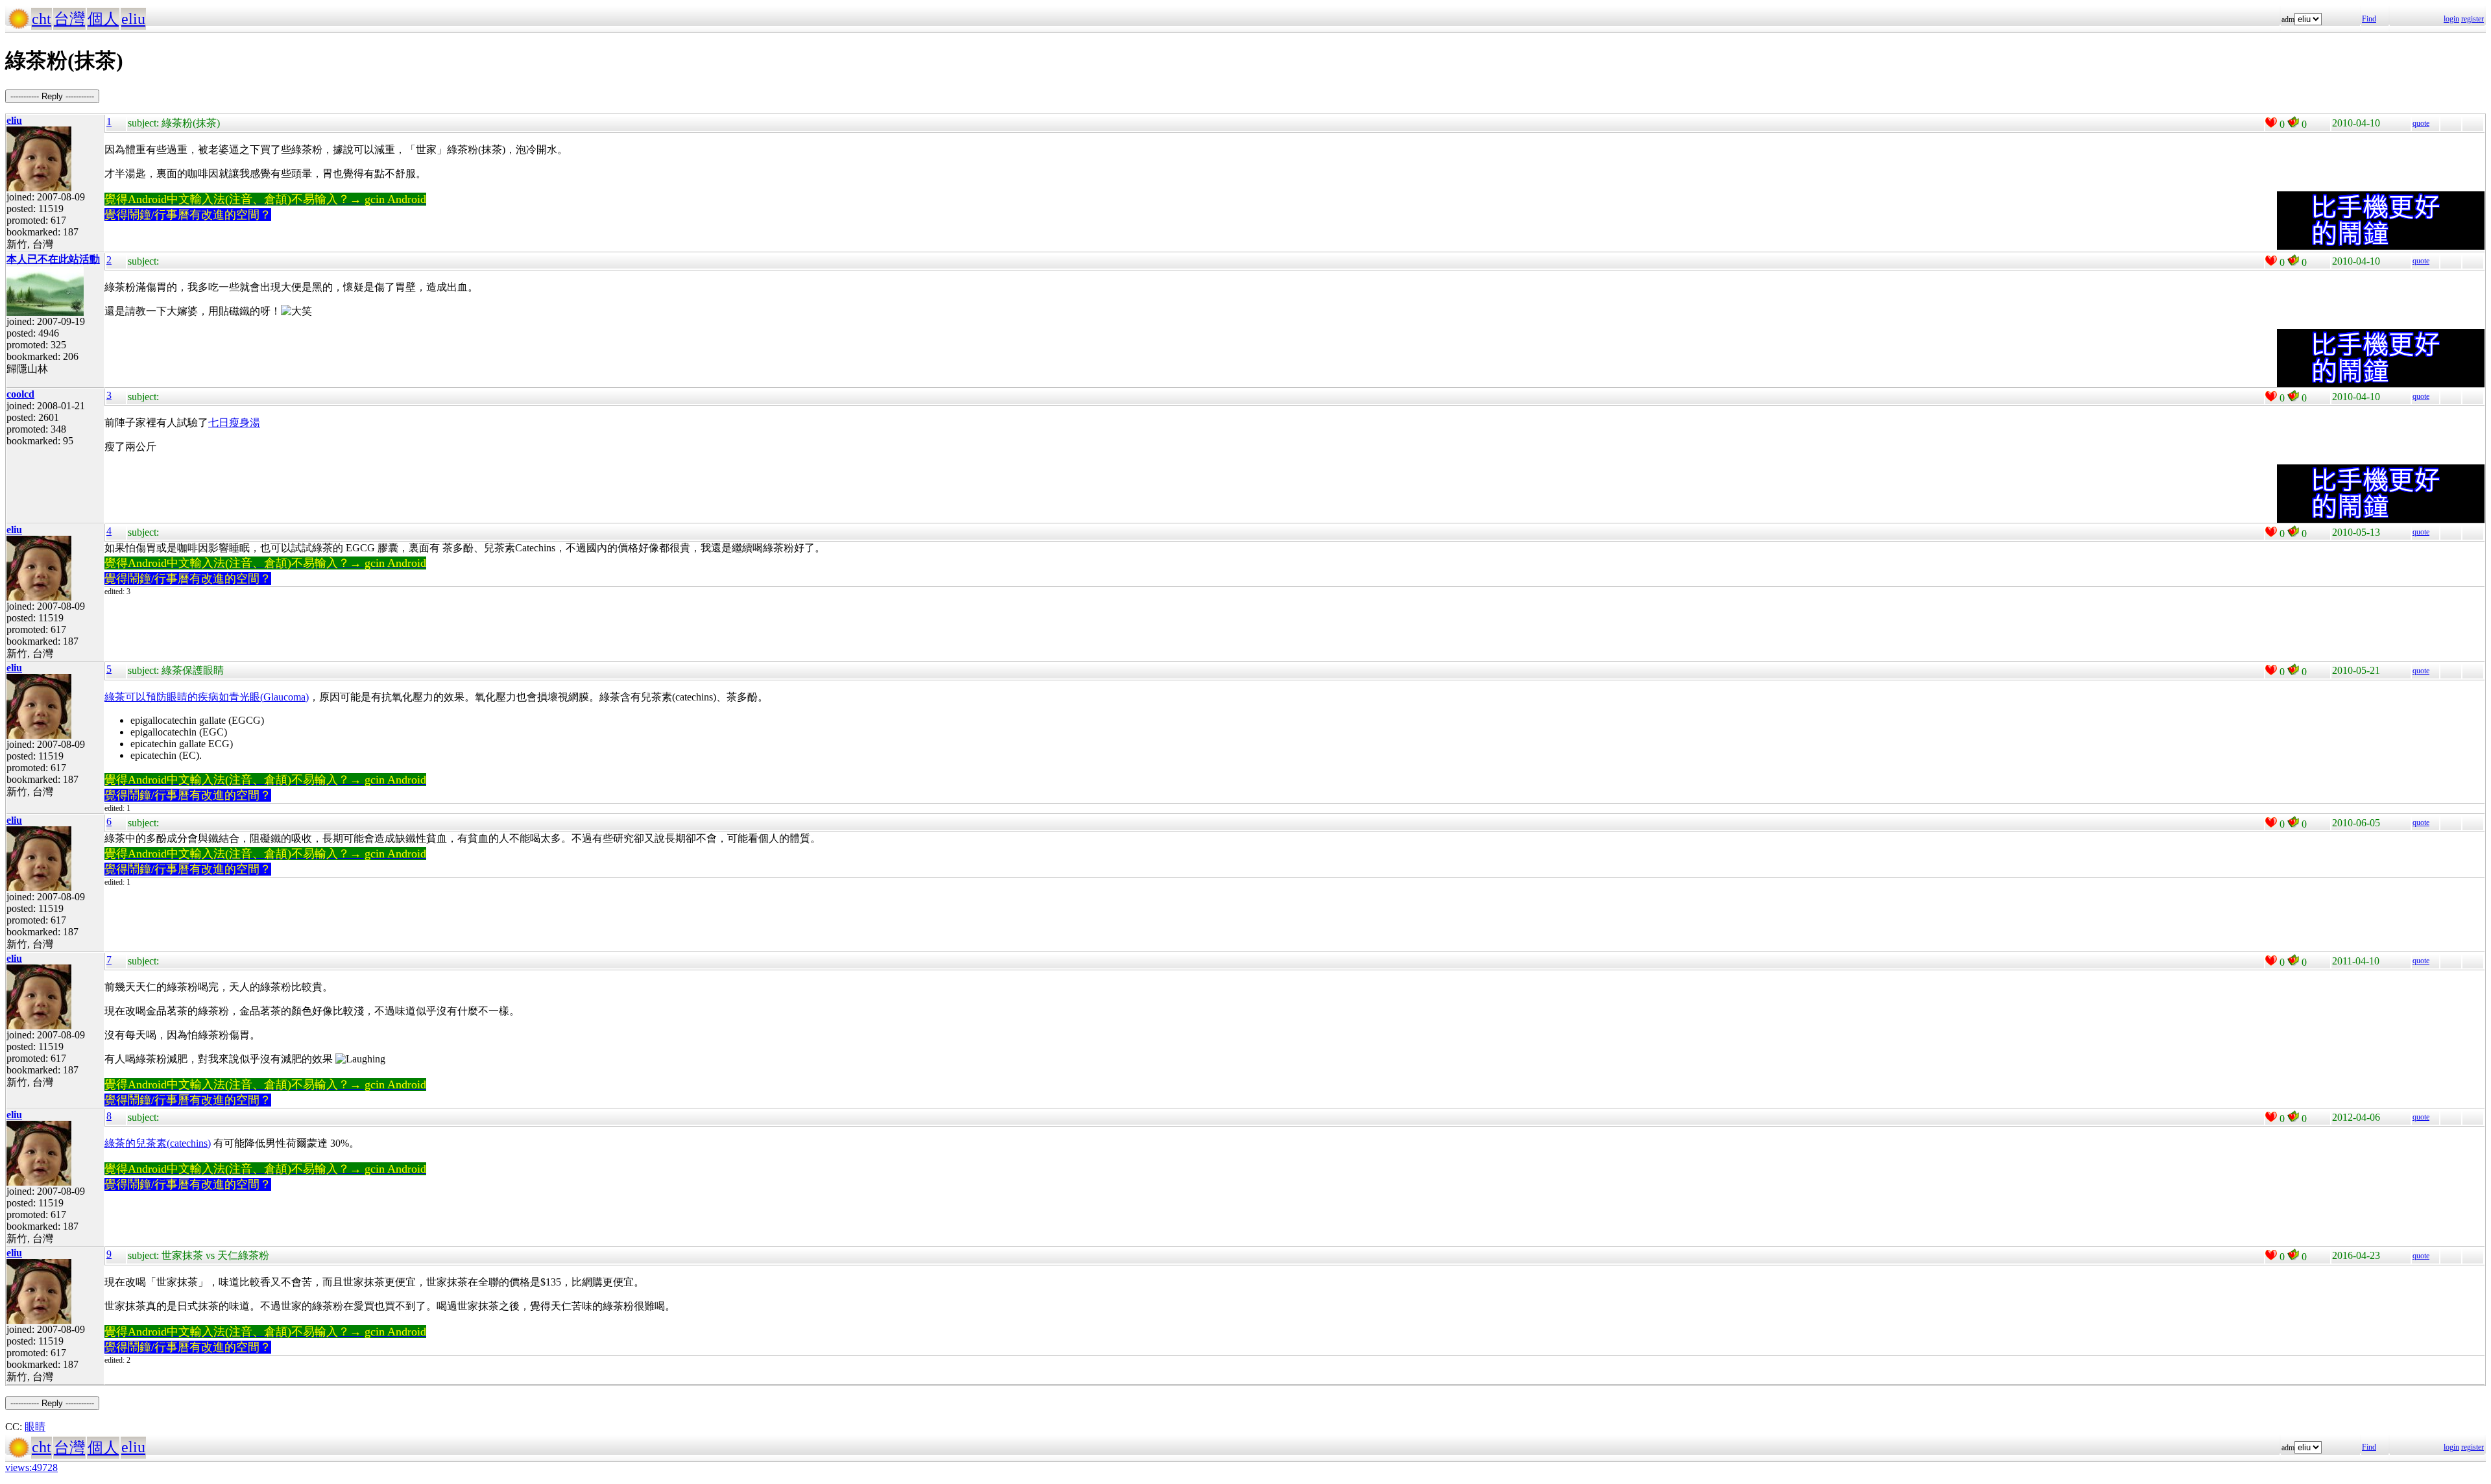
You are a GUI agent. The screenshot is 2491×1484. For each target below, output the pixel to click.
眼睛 (35, 1427)
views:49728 (31, 1467)
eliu (133, 19)
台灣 (69, 19)
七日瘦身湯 (234, 423)
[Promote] (2271, 123)
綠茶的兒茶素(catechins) (158, 1143)
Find (2369, 19)
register (2473, 19)
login (2451, 19)
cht (42, 19)
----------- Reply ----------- (52, 96)
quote (2421, 123)
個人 (103, 19)
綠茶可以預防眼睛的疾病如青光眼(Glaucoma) (207, 697)
